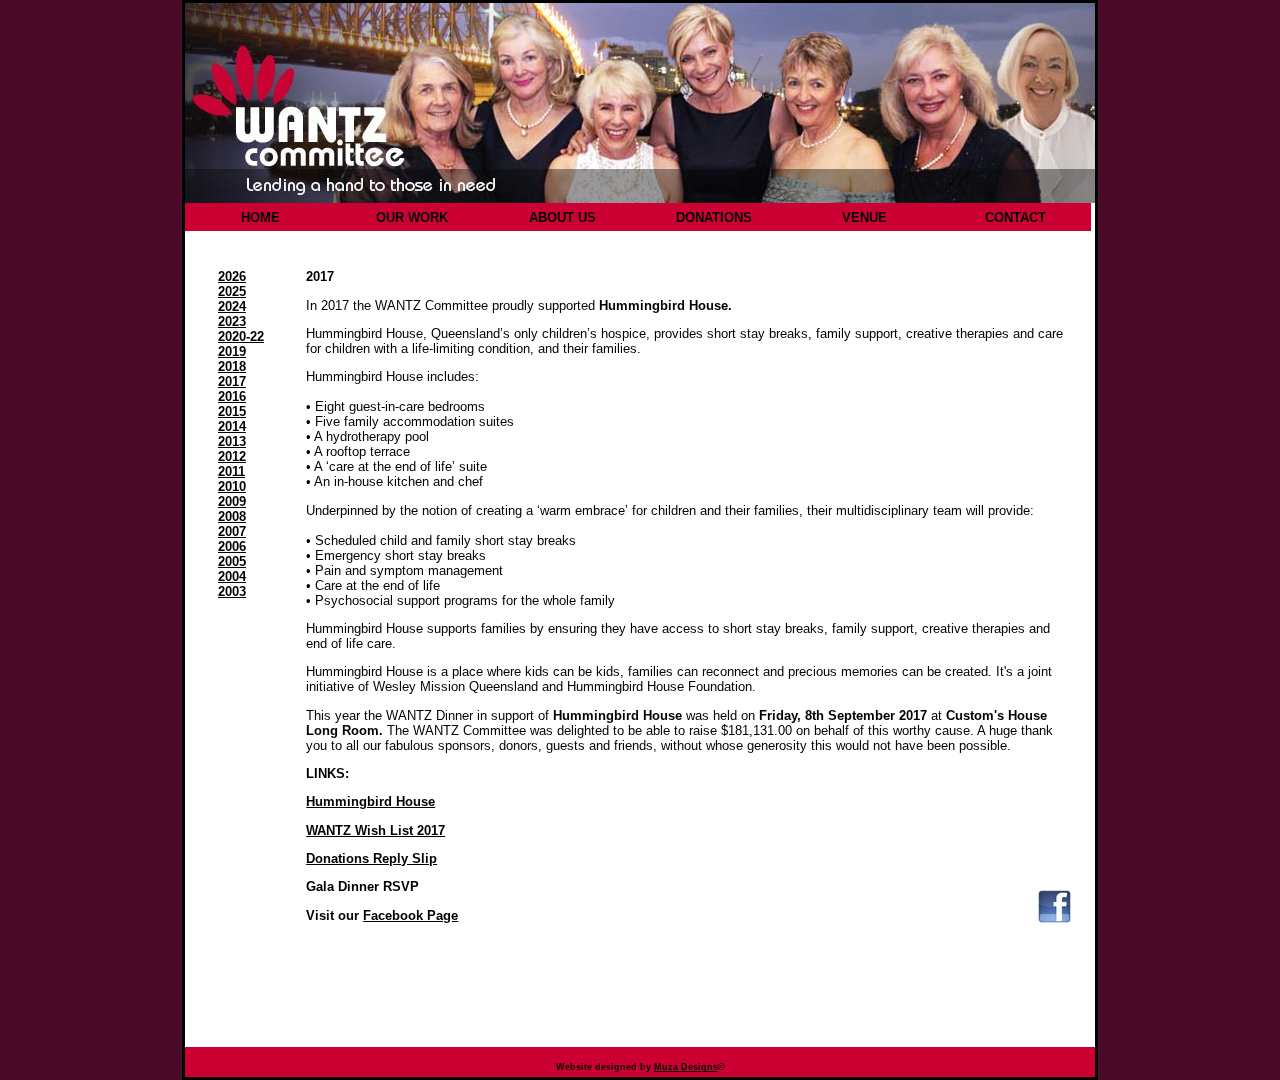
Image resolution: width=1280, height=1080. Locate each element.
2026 (232, 276)
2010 (232, 486)
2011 (231, 471)
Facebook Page (410, 915)
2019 (232, 351)
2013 (232, 441)
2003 (232, 591)
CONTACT (1015, 217)
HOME (260, 217)
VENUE (864, 217)
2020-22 (241, 336)
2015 (232, 411)
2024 (232, 306)
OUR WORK (412, 217)
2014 (232, 426)
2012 (232, 456)
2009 (232, 501)
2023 (232, 321)
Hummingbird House (370, 801)
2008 (232, 516)
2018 (232, 366)
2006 (232, 546)
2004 (232, 576)
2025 (232, 291)
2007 (232, 531)
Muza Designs (686, 1067)
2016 (232, 396)
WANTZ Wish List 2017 (375, 830)
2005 (232, 561)
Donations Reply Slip (371, 858)
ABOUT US (562, 217)
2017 (232, 381)
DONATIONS (714, 217)
